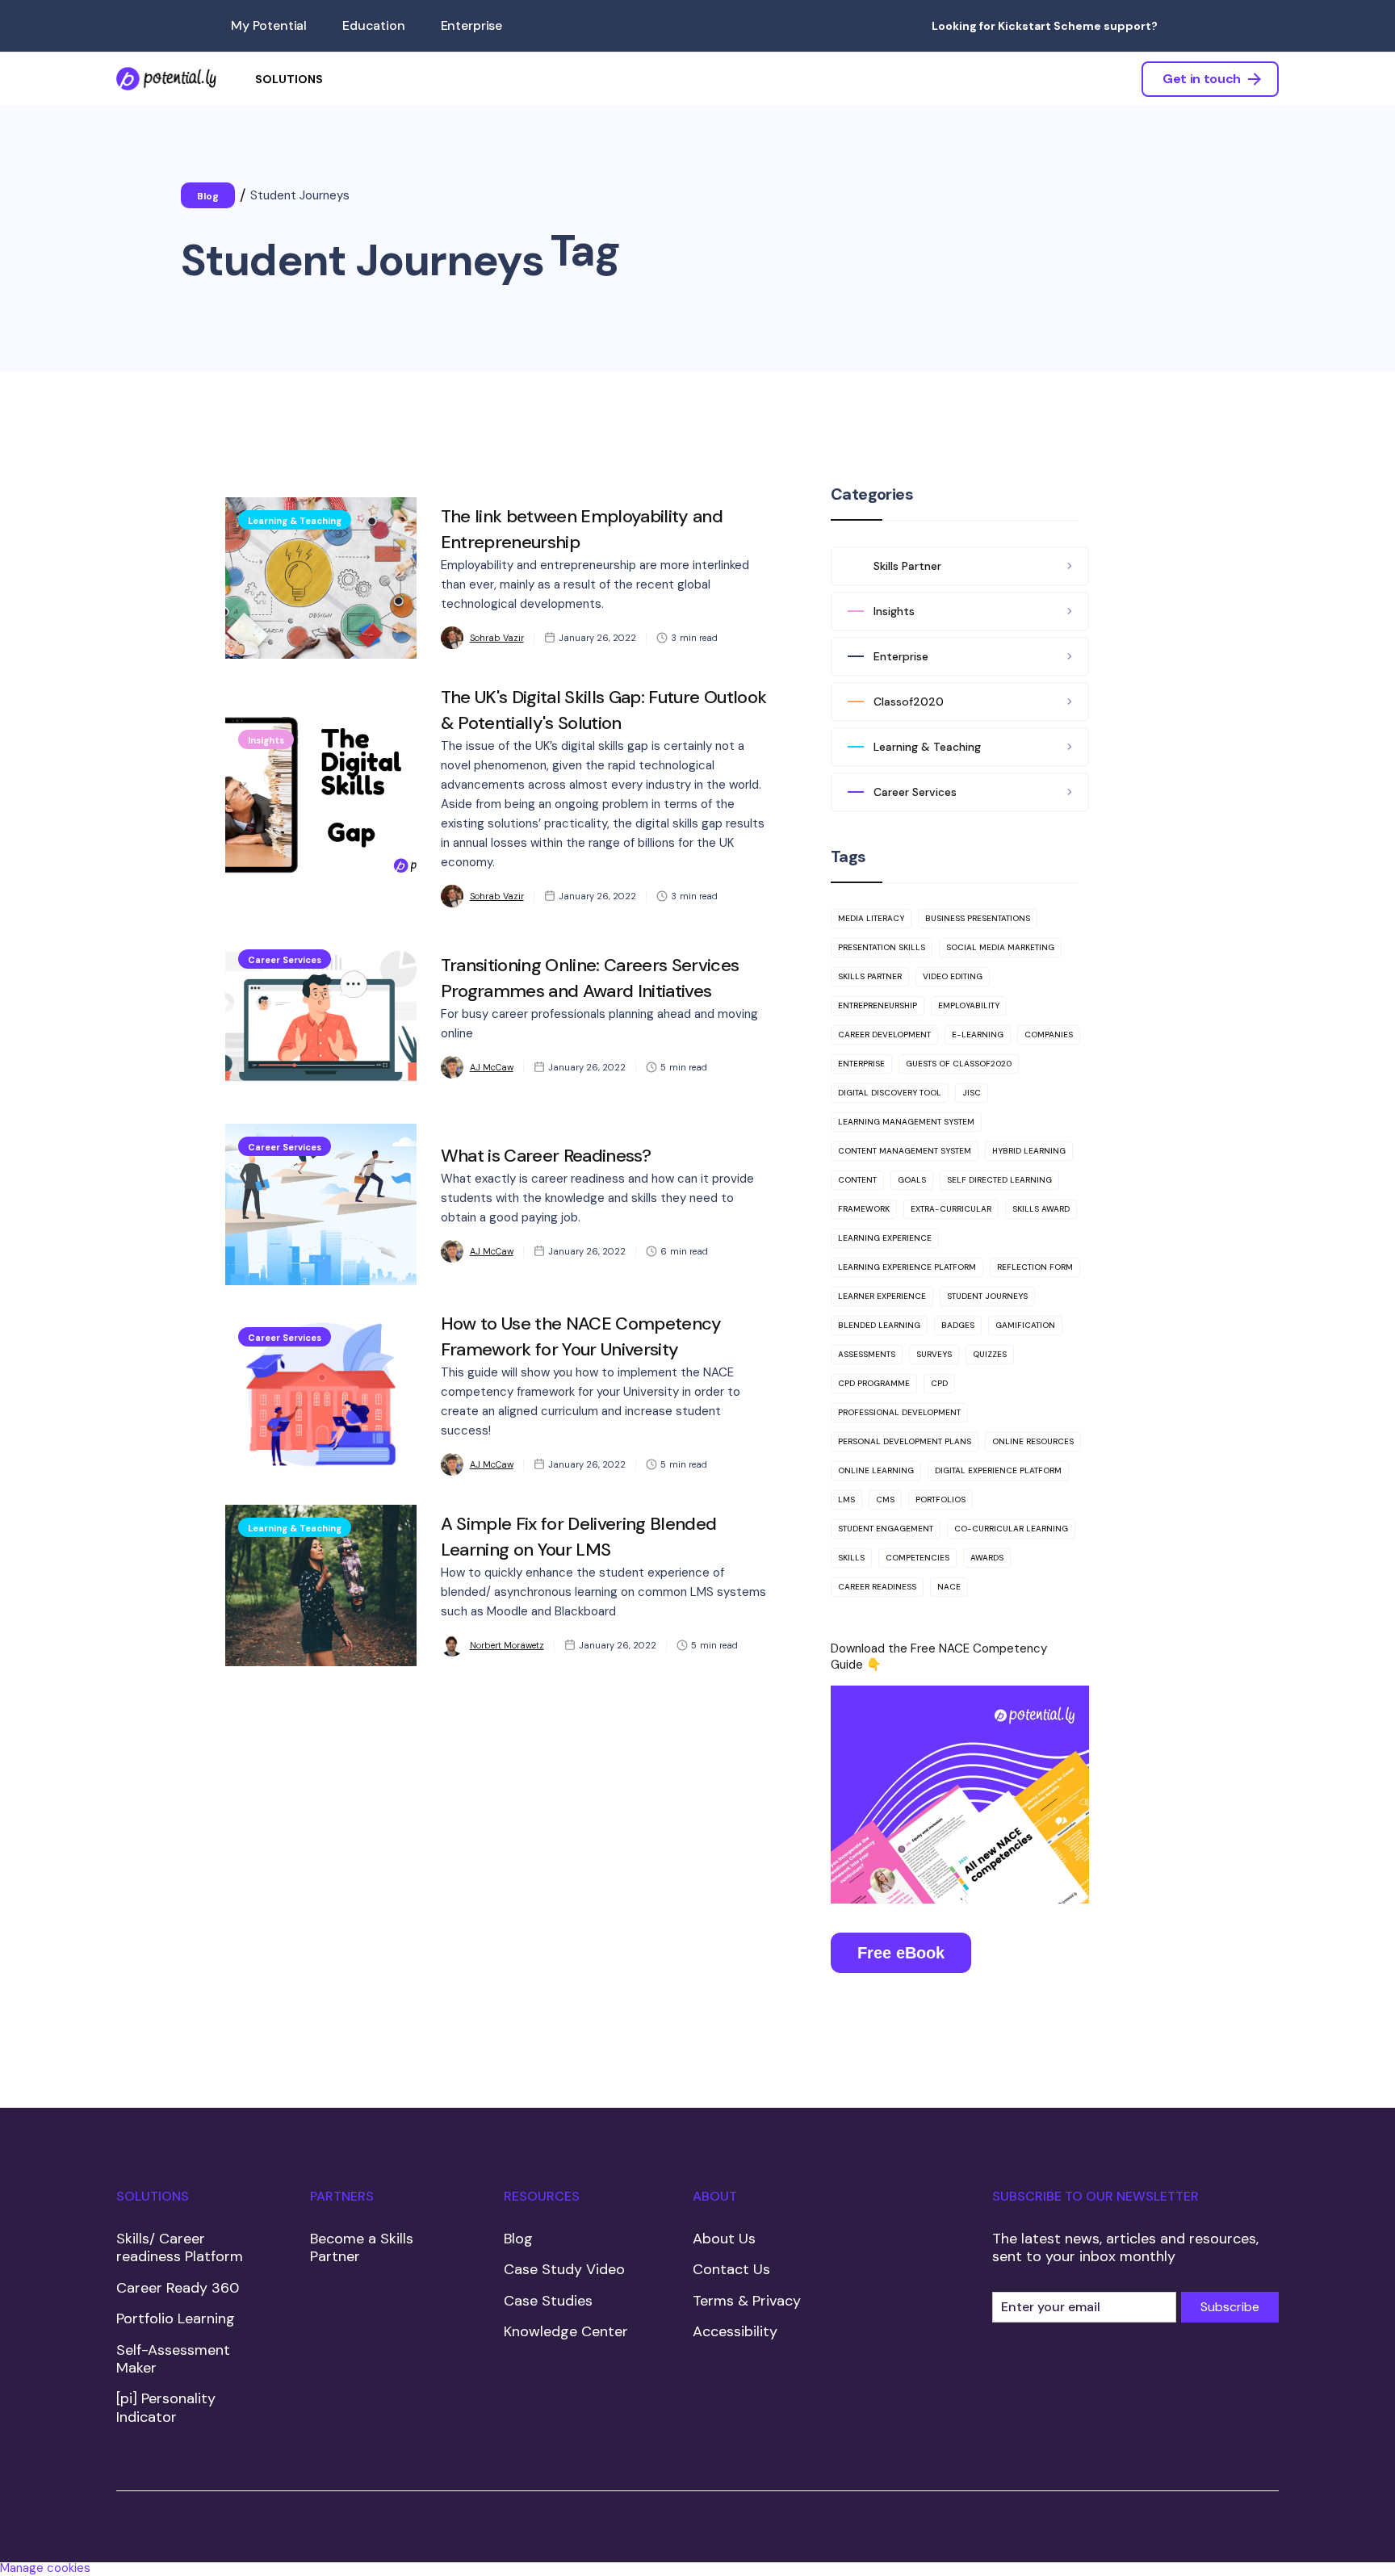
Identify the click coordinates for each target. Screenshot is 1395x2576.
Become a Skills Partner (362, 2248)
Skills (851, 1558)
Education (374, 25)
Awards (987, 1558)
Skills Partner (870, 976)
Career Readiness (877, 1587)
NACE (949, 1587)
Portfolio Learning (176, 2318)
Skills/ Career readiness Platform (180, 2248)
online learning (876, 1470)
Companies (1049, 1035)
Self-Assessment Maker (173, 2359)
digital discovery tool (890, 1093)
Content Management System (905, 1151)
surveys (934, 1354)
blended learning (879, 1325)
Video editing (953, 976)
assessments (867, 1354)
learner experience (882, 1296)
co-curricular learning (1011, 1529)
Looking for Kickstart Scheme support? (1045, 26)
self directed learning (999, 1180)
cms (885, 1500)
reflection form (1035, 1267)
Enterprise (471, 25)
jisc (972, 1093)
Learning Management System (906, 1122)
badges (958, 1325)
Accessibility (735, 2331)
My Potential (269, 25)
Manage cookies (45, 2568)
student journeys (987, 1296)
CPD (939, 1383)
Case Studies (548, 2301)
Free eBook (901, 1953)
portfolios (940, 1500)
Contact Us (731, 2269)
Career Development (884, 1035)
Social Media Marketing (1000, 947)
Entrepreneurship (878, 1005)
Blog (518, 2239)
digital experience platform (998, 1470)
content (857, 1180)
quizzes (990, 1354)
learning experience (885, 1238)
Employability (969, 1005)
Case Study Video (564, 2269)
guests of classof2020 (959, 1064)
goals (912, 1180)
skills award (1041, 1209)
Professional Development (899, 1412)
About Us (724, 2239)
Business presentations (978, 918)
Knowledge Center (566, 2331)
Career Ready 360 (178, 2288)
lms (846, 1500)
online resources (1033, 1441)
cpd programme (874, 1383)
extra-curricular (951, 1209)
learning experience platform (907, 1267)
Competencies (917, 1558)
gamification (1025, 1325)
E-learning (978, 1035)
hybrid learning (1029, 1151)
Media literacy (871, 918)
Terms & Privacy (747, 2301)
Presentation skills (882, 947)
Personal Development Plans (905, 1441)
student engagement (886, 1529)
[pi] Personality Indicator (166, 2408)
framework (864, 1209)
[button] (289, 79)
